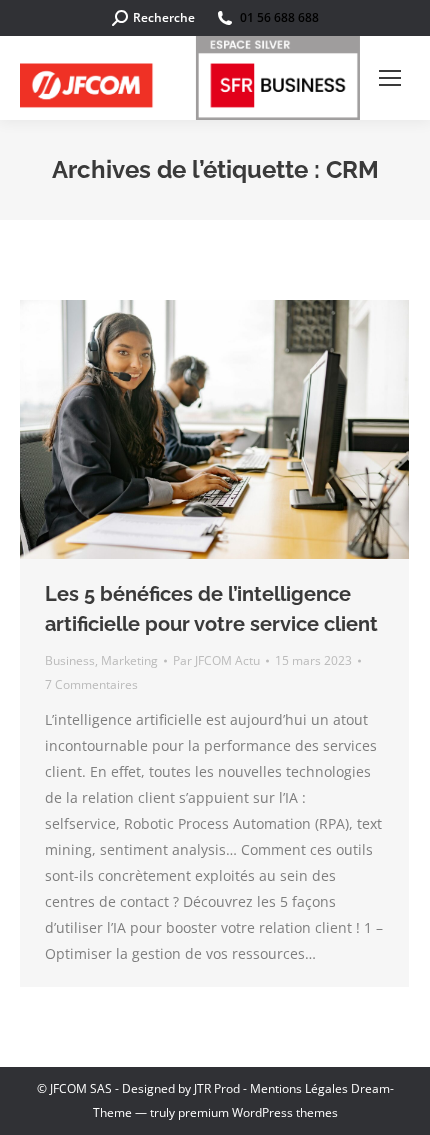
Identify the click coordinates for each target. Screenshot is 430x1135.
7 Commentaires (91, 684)
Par (216, 660)
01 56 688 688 (279, 17)
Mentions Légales (299, 1088)
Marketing (129, 660)
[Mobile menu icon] (390, 78)
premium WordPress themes (258, 1112)
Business (70, 660)
